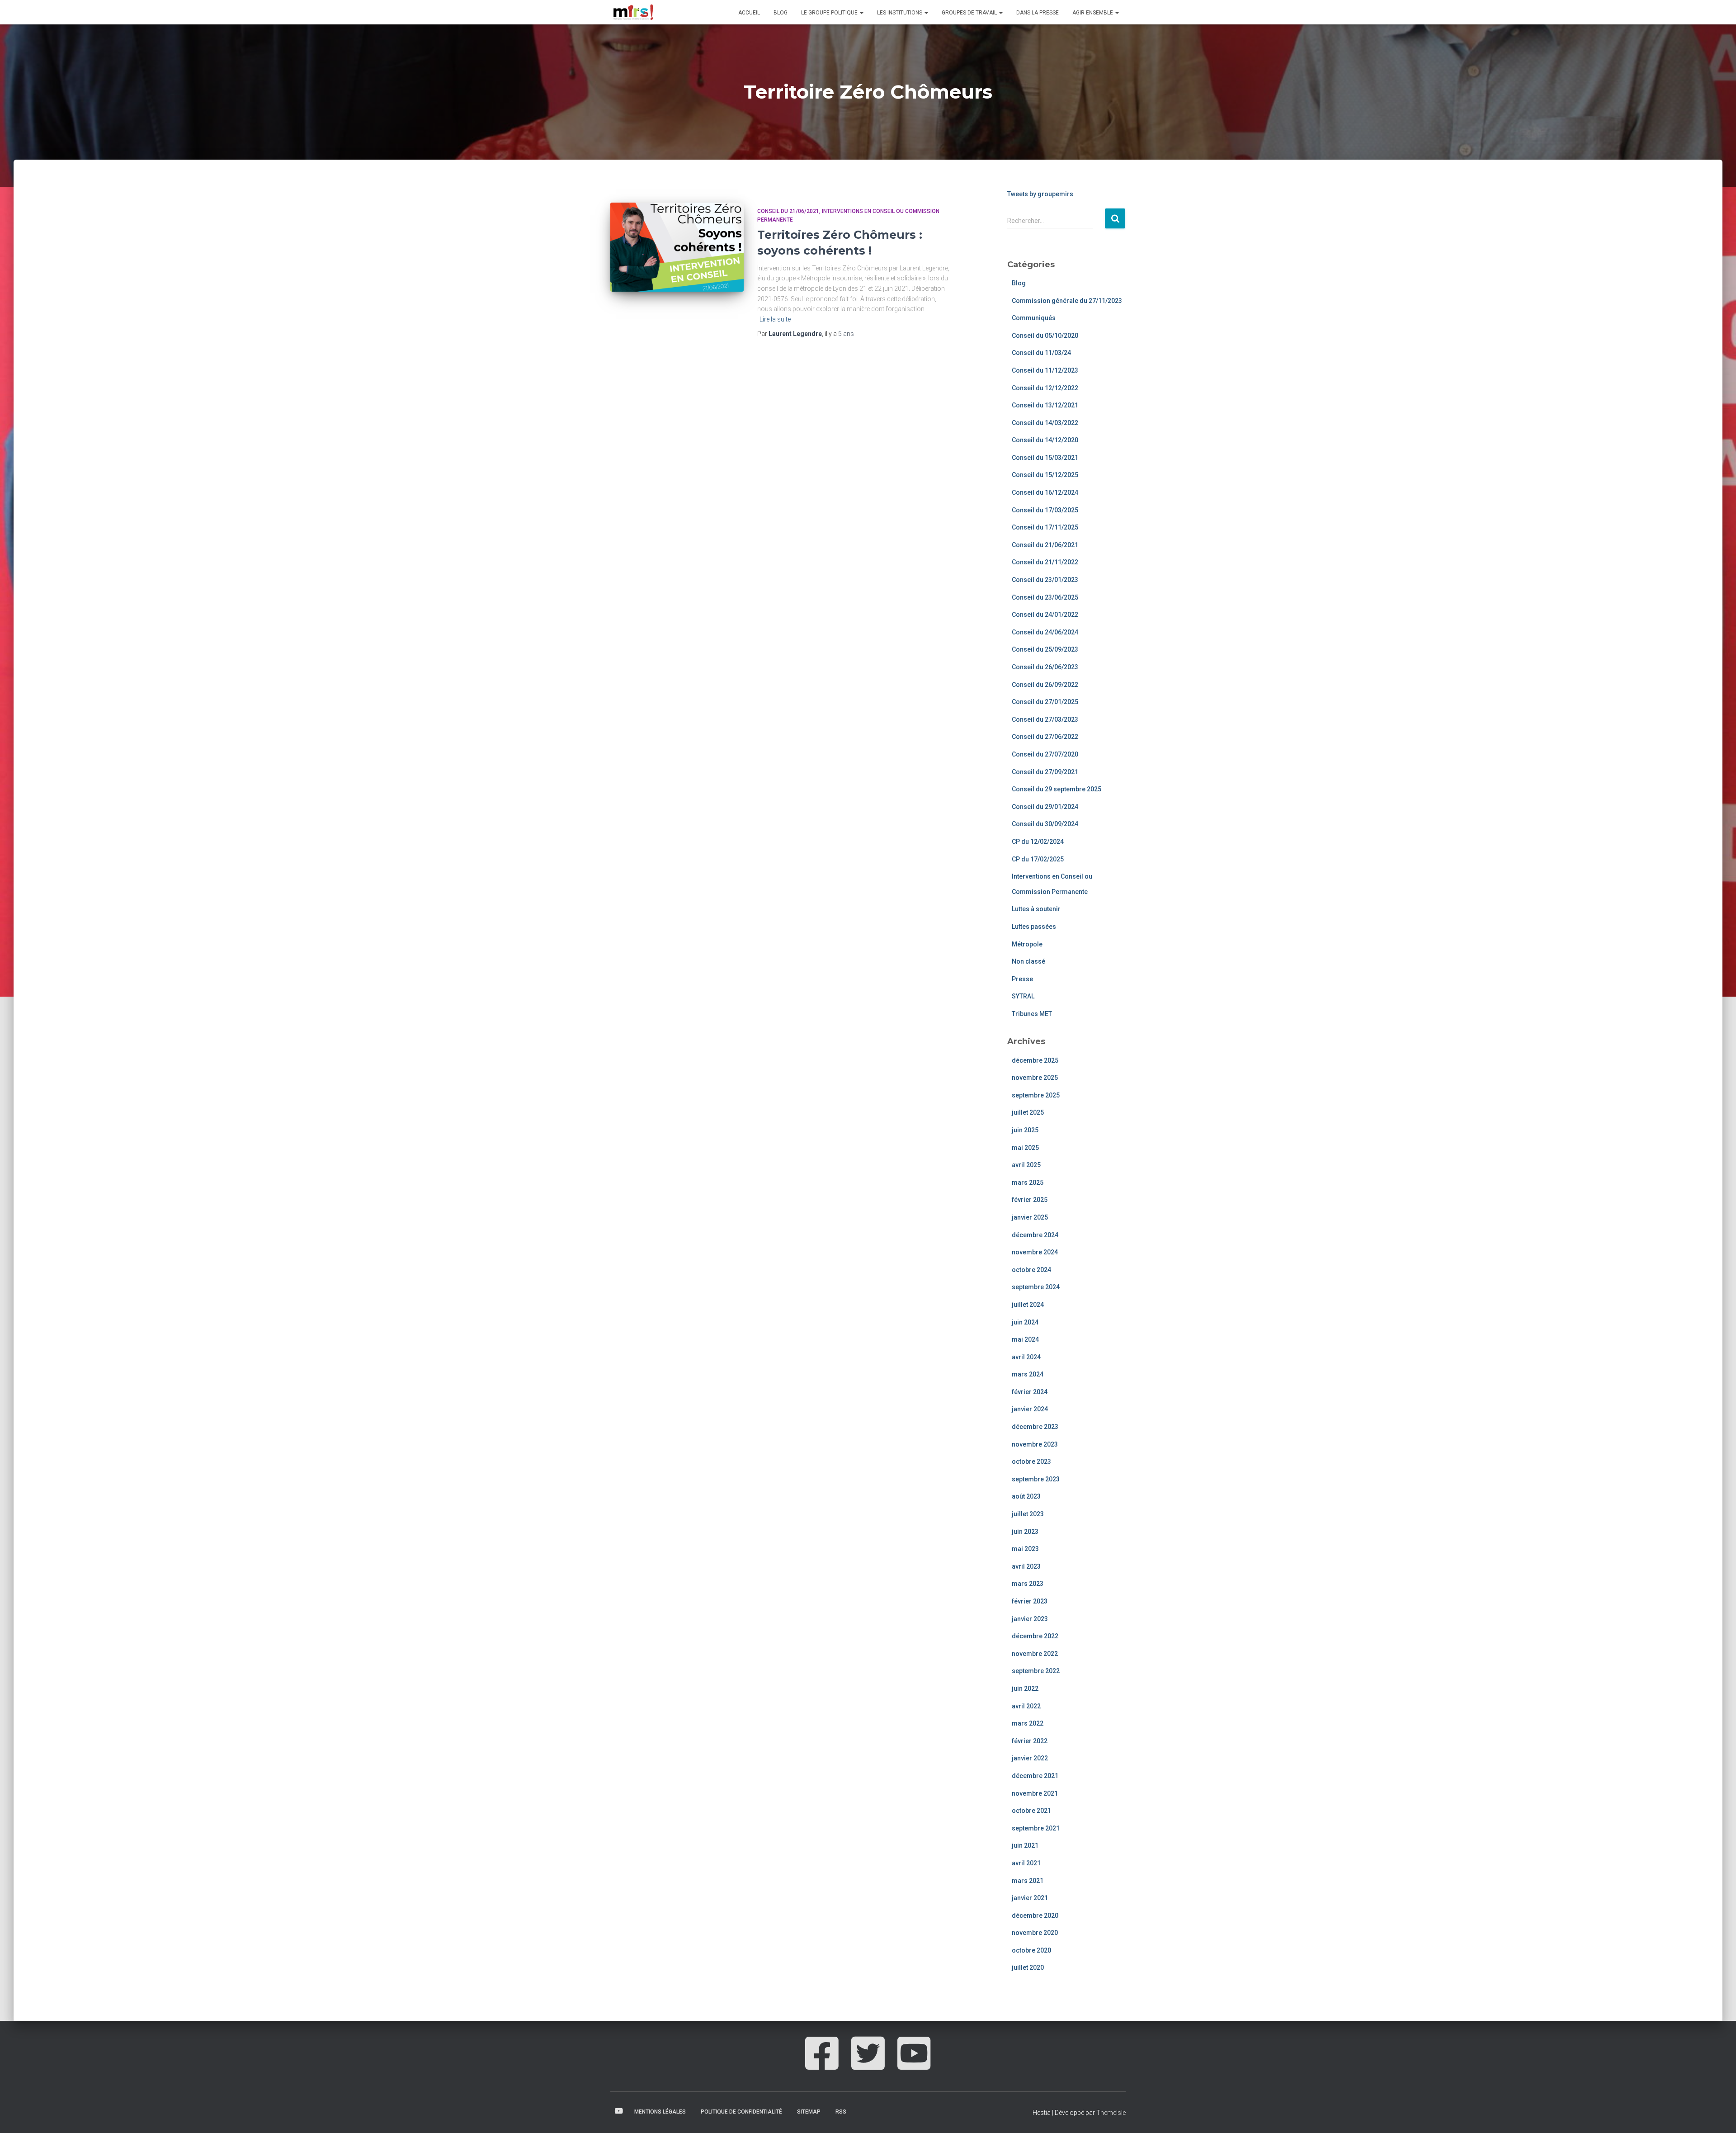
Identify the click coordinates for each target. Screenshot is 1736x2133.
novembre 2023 (1035, 1444)
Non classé (1028, 961)
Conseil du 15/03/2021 (1045, 458)
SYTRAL (1023, 996)
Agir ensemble (1093, 13)
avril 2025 (1026, 1165)
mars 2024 (1028, 1374)
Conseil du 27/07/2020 (1045, 754)
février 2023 (1030, 1601)
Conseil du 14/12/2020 (1045, 440)
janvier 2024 (1030, 1409)
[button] (861, 13)
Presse (1022, 979)
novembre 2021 (1035, 1793)
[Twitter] (868, 2063)
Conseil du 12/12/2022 (1045, 388)
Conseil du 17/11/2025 (1045, 527)
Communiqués (1034, 318)
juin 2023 (1025, 1532)
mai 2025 (1025, 1148)
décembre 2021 (1035, 1776)
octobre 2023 (1031, 1461)
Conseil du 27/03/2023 (1045, 719)
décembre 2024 (1035, 1235)
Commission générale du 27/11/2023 (1067, 301)
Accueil (749, 13)
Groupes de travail (970, 13)
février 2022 (1030, 1741)
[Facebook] (822, 2063)
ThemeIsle (1111, 2113)
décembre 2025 (1035, 1060)
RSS (841, 2112)
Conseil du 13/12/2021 (1045, 405)
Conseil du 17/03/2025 (1045, 510)
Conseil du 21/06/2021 (788, 211)
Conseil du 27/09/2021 (1045, 772)
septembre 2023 (1036, 1479)
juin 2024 (1025, 1322)
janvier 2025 (1030, 1217)
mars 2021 (1028, 1881)
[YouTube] (914, 2063)
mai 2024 (1025, 1339)
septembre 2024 (1036, 1287)
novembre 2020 (1035, 1933)
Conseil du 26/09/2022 (1045, 685)
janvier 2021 (1030, 1898)
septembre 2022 (1036, 1671)
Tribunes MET (1032, 1014)
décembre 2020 (1035, 1915)
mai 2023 (1025, 1549)
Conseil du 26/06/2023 (1045, 667)
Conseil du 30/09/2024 (1045, 824)
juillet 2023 (1028, 1514)
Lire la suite (775, 319)
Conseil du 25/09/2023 (1045, 649)
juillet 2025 (1028, 1112)
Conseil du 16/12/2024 (1045, 492)
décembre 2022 (1035, 1636)
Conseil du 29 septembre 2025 (1057, 789)
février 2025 (1030, 1200)
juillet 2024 (1028, 1305)
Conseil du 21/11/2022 (1045, 562)
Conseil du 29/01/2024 (1045, 807)
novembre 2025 (1035, 1078)
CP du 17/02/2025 (1038, 859)
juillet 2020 (1028, 1967)
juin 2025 (1025, 1130)
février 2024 (1030, 1392)
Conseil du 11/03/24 (1041, 353)
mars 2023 (1028, 1584)
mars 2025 (1028, 1182)
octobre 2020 (1031, 1950)
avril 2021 (1026, 1863)
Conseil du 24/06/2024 (1045, 632)
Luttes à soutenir (1036, 909)
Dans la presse (1038, 13)
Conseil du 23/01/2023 (1045, 580)
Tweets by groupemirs (1040, 194)
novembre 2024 (1035, 1252)
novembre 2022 (1035, 1654)
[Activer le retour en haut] (1718, 2115)
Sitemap (809, 2112)
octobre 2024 (1031, 1270)
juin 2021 (1025, 1845)
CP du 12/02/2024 (1038, 842)
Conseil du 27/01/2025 (1045, 702)
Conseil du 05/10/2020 (1045, 336)
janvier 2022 (1030, 1758)
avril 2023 (1026, 1566)
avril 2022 (1026, 1706)
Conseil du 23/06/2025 (1045, 597)
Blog (781, 13)
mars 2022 (1028, 1723)
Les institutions (900, 13)
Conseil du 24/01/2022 (1045, 615)
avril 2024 (1026, 1357)
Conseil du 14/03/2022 (1045, 423)
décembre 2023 (1035, 1427)
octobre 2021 (1031, 1811)
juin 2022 (1025, 1688)
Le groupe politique (830, 13)
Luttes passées (1034, 927)
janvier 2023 (1030, 1619)
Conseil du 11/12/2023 (1045, 370)
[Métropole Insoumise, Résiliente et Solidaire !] (632, 12)
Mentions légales (660, 2112)
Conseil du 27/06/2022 (1045, 737)
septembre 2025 (1036, 1095)
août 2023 (1026, 1496)
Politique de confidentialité (741, 2112)
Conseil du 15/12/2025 (1045, 475)
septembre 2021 (1036, 1828)
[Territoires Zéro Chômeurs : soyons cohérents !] (677, 247)
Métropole (1027, 944)
